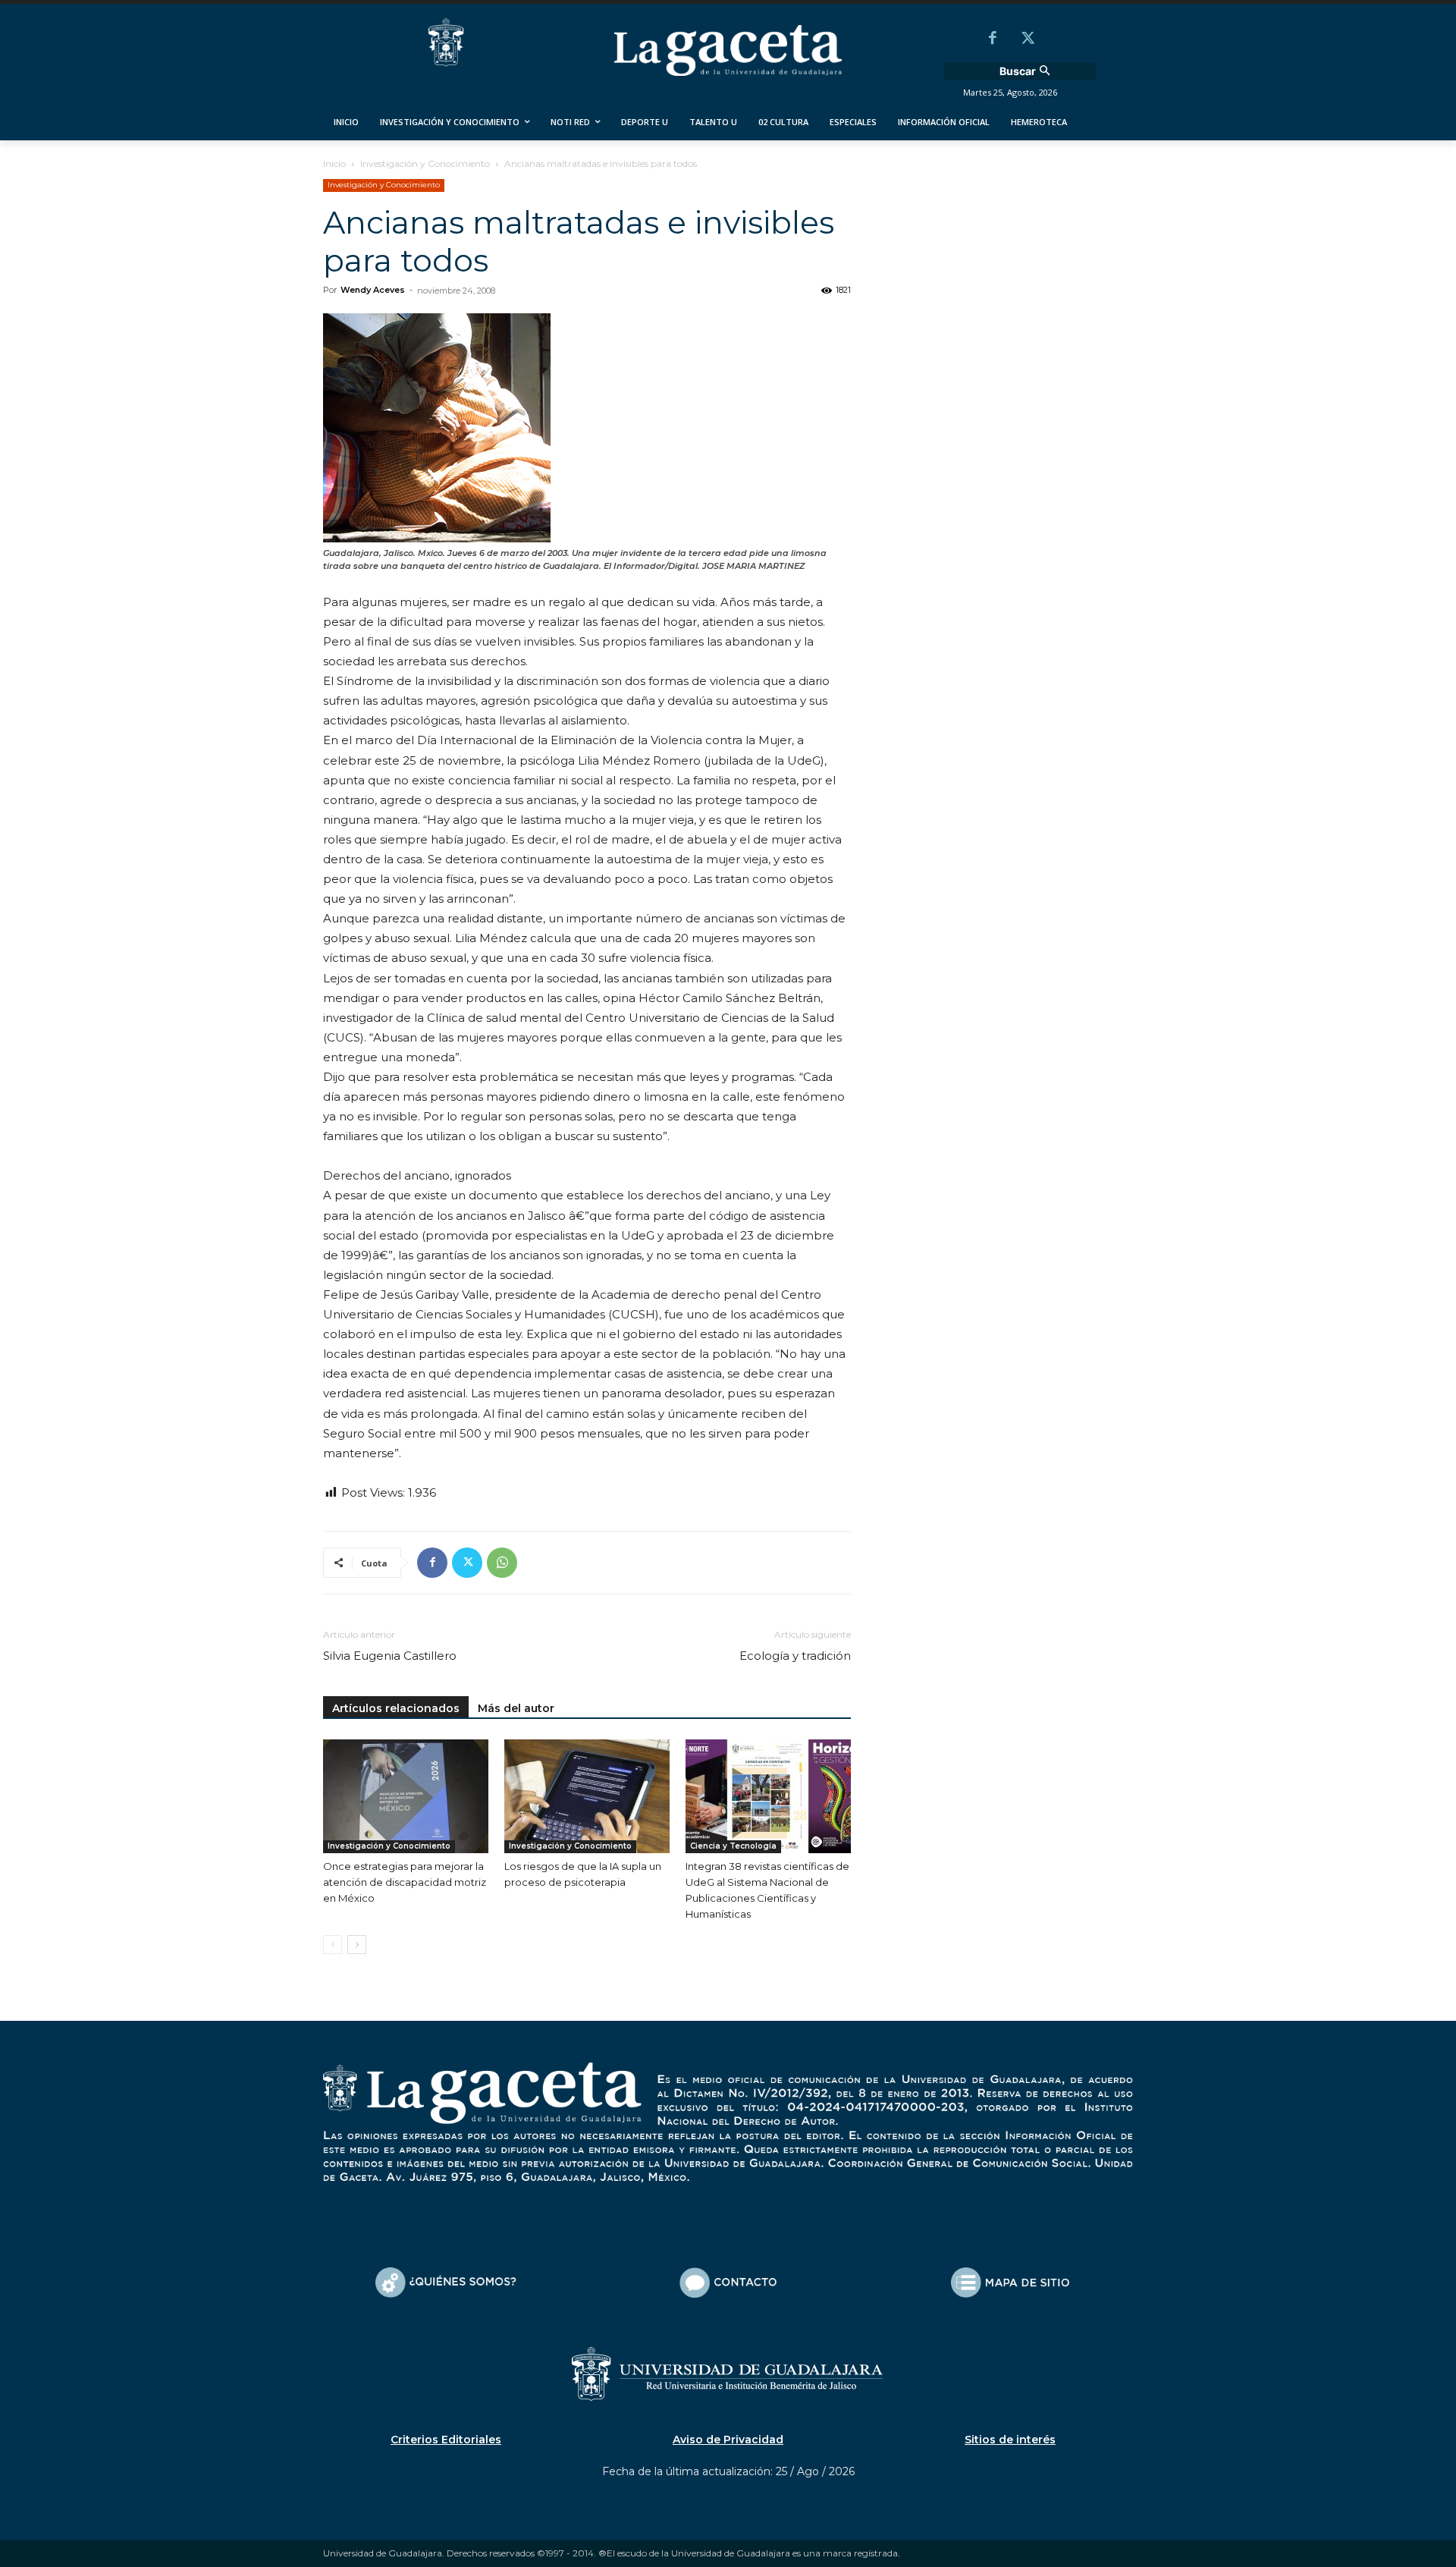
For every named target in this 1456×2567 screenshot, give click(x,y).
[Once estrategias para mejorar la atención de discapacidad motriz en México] (406, 1796)
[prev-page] (333, 1945)
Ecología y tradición (795, 1656)
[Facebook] (993, 39)
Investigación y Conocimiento (425, 163)
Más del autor (516, 1708)
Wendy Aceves (373, 290)
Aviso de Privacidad (728, 2440)
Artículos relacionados (396, 1708)
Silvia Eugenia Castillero (390, 1656)
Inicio (334, 163)
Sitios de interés (1010, 2440)
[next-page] (357, 1945)
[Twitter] (1028, 39)
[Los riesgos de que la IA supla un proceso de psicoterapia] (587, 1796)
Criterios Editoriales (446, 2440)
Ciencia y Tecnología (733, 1846)
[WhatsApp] (502, 1563)
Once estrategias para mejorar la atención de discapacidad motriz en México (405, 1882)
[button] (1027, 71)
